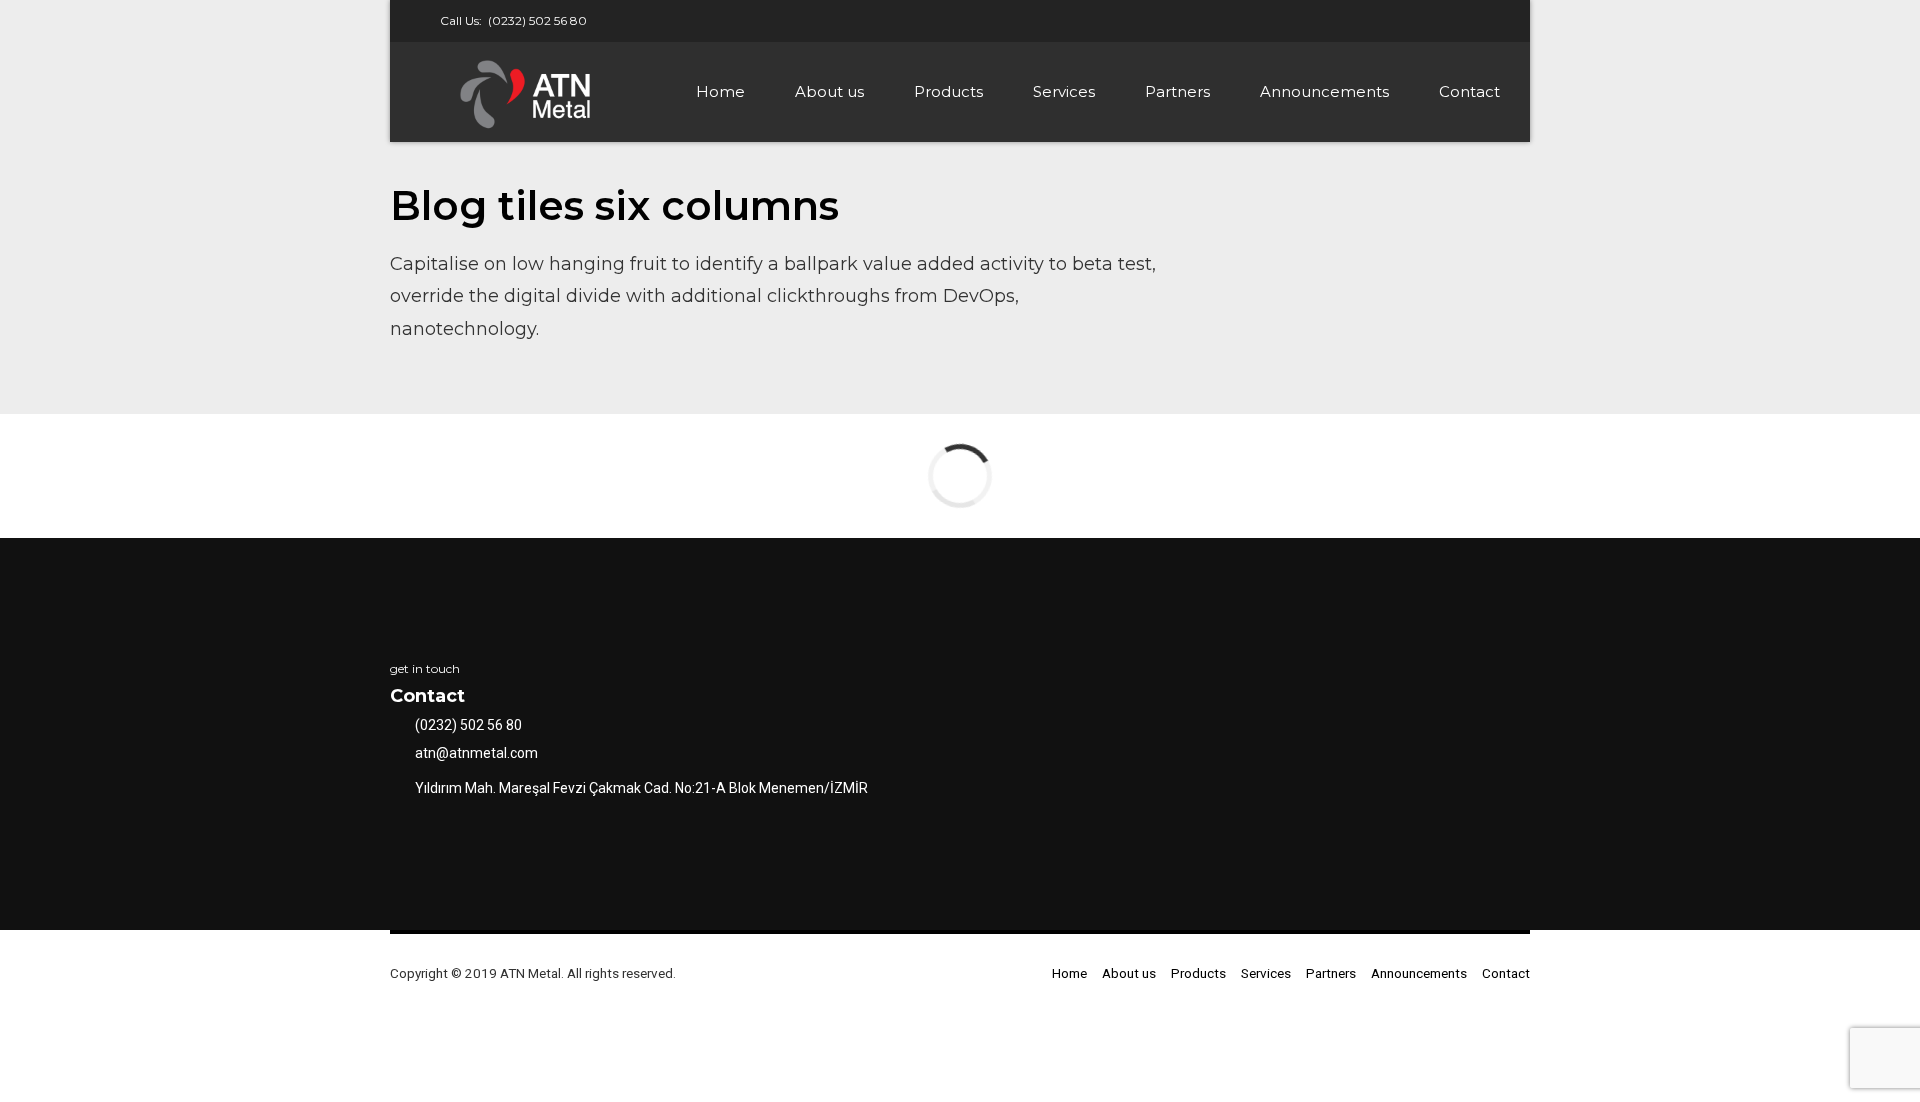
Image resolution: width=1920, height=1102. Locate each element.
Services (1064, 91)
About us (829, 91)
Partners (1177, 91)
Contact (1469, 91)
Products (948, 91)
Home (720, 91)
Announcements (1324, 91)
